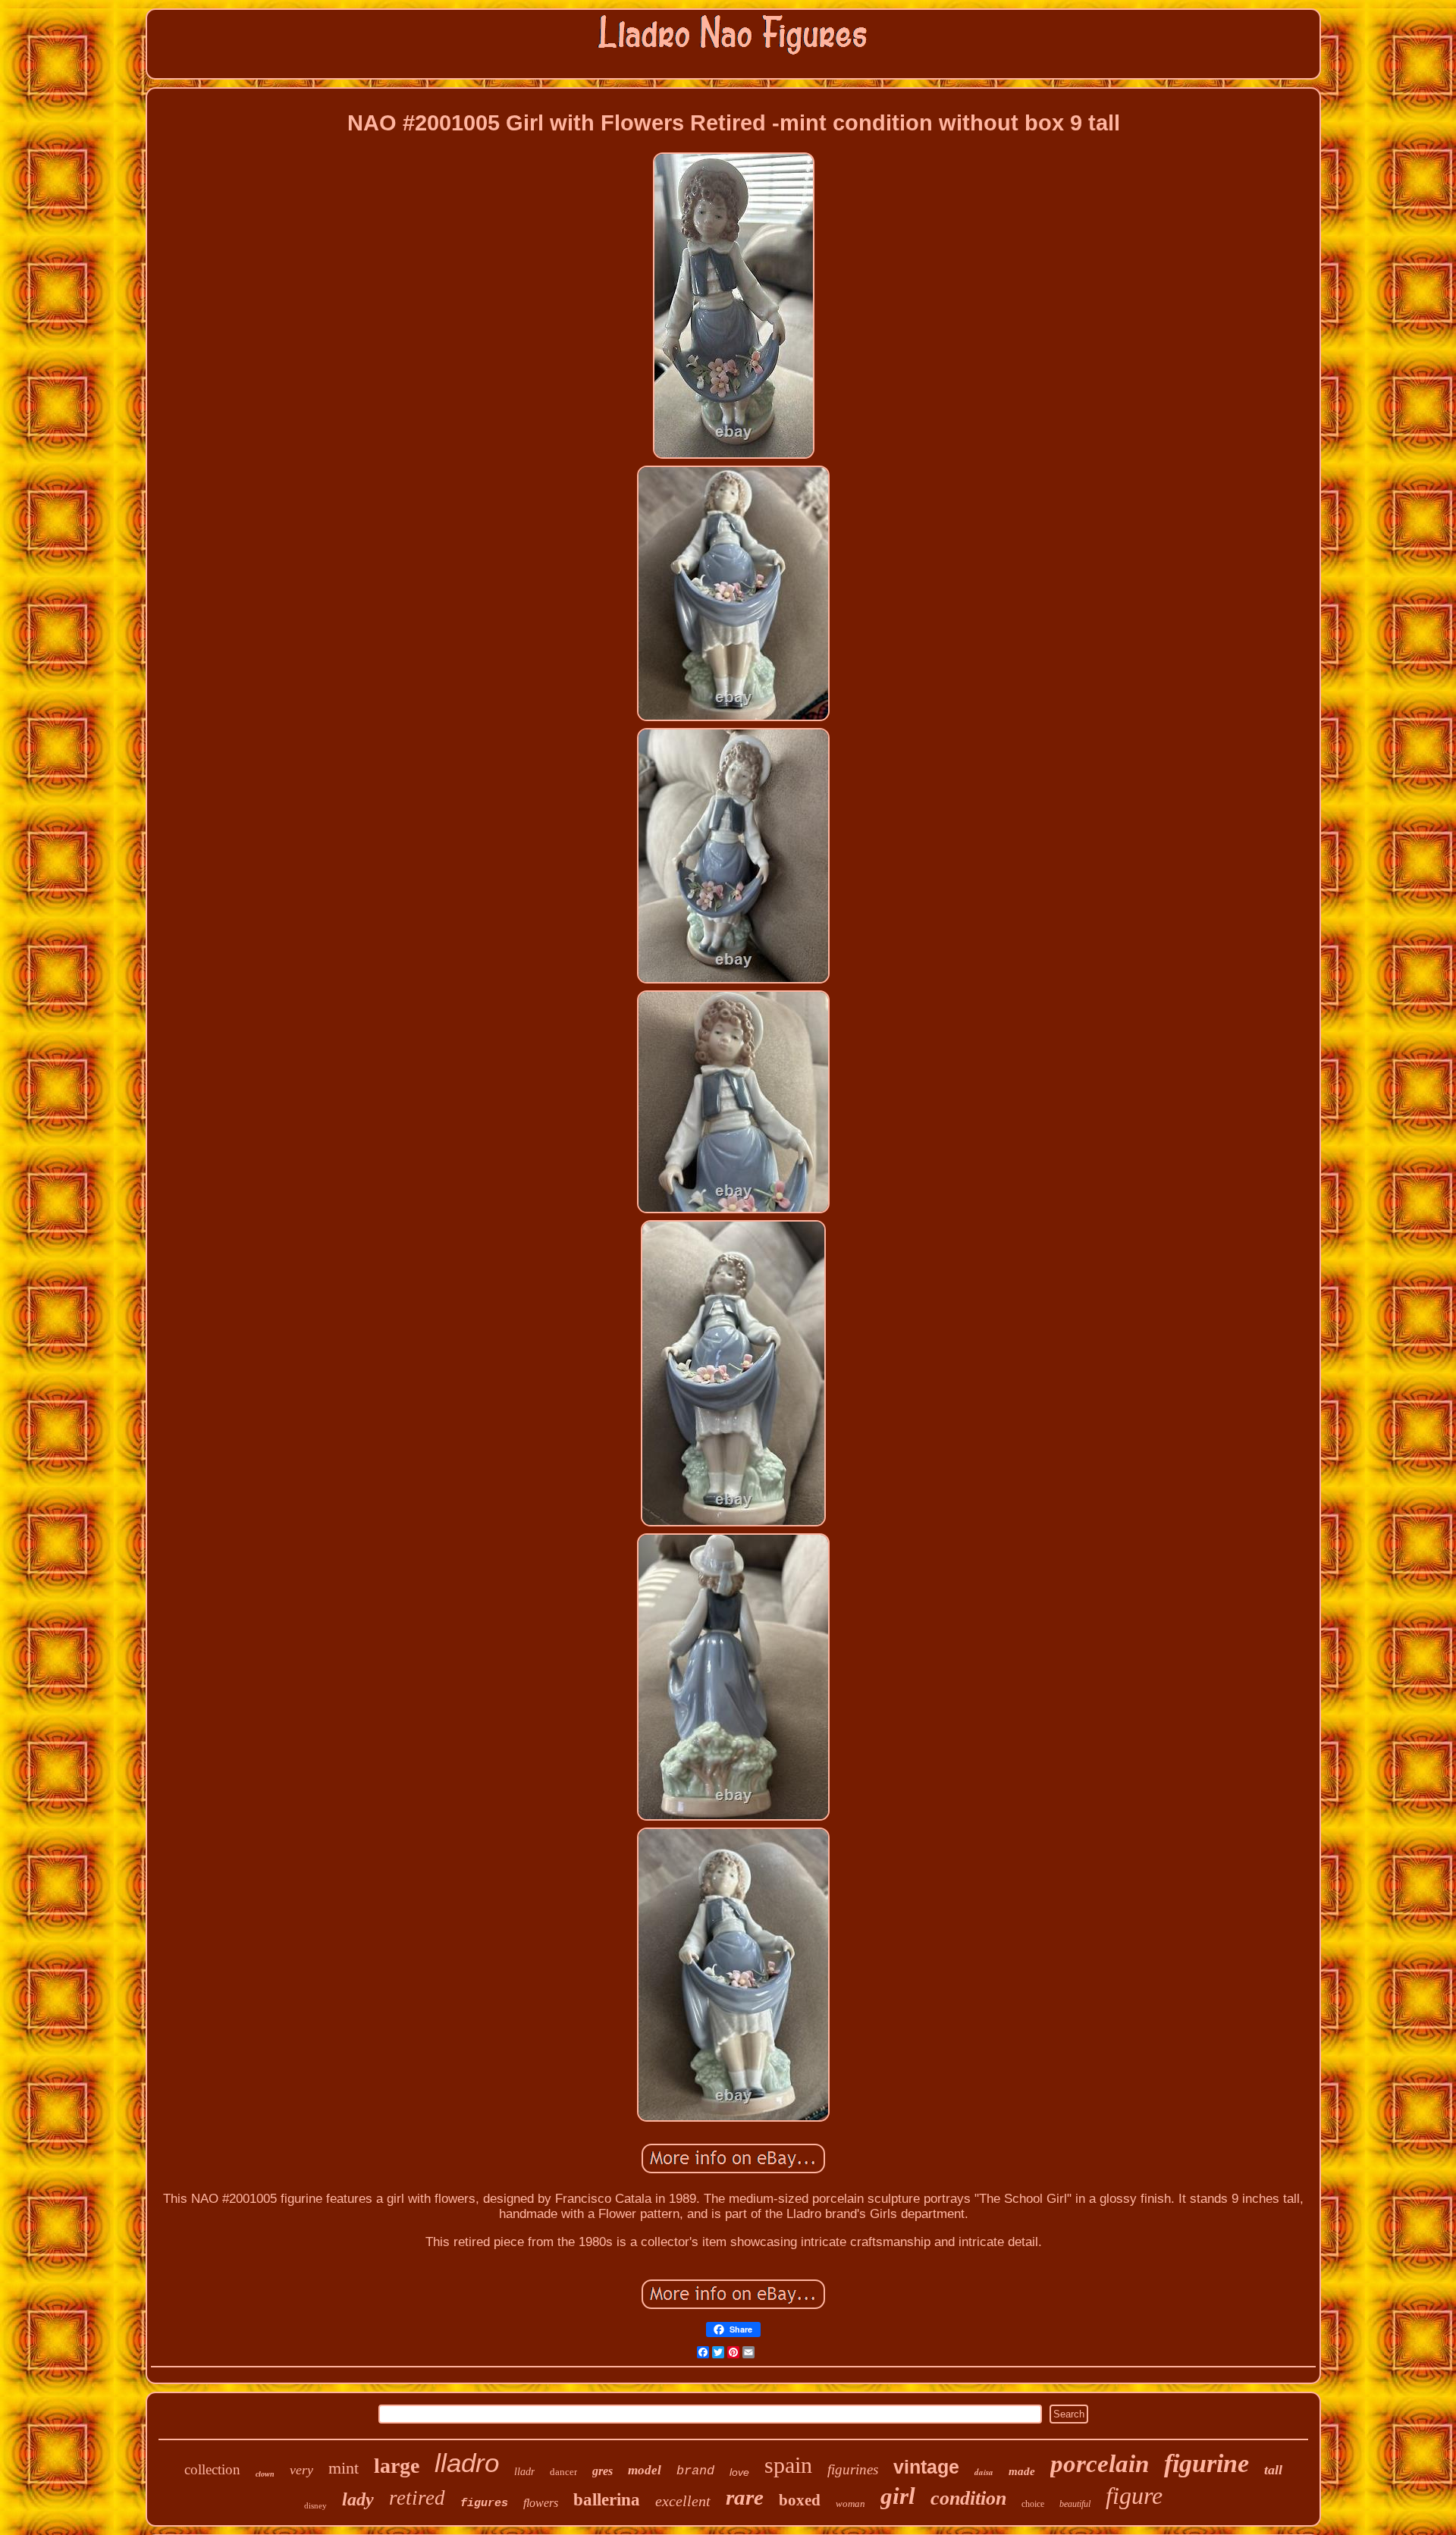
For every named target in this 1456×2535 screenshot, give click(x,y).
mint (344, 2468)
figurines (853, 2469)
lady (358, 2499)
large (397, 2466)
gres (602, 2471)
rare (745, 2497)
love (739, 2472)
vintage (926, 2467)
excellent (683, 2501)
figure (1134, 2496)
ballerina (607, 2500)
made (1022, 2471)
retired (417, 2498)
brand (695, 2471)
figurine (1207, 2463)
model (645, 2470)
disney (315, 2505)
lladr (524, 2472)
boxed (800, 2500)
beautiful (1075, 2504)
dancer (563, 2472)
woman (850, 2504)
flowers (541, 2503)
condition (968, 2498)
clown (265, 2474)
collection (212, 2469)
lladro (467, 2463)
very (301, 2470)
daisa (984, 2472)
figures (484, 2504)
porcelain (1100, 2464)
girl (898, 2496)
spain (788, 2465)
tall (1273, 2470)
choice (1033, 2504)
